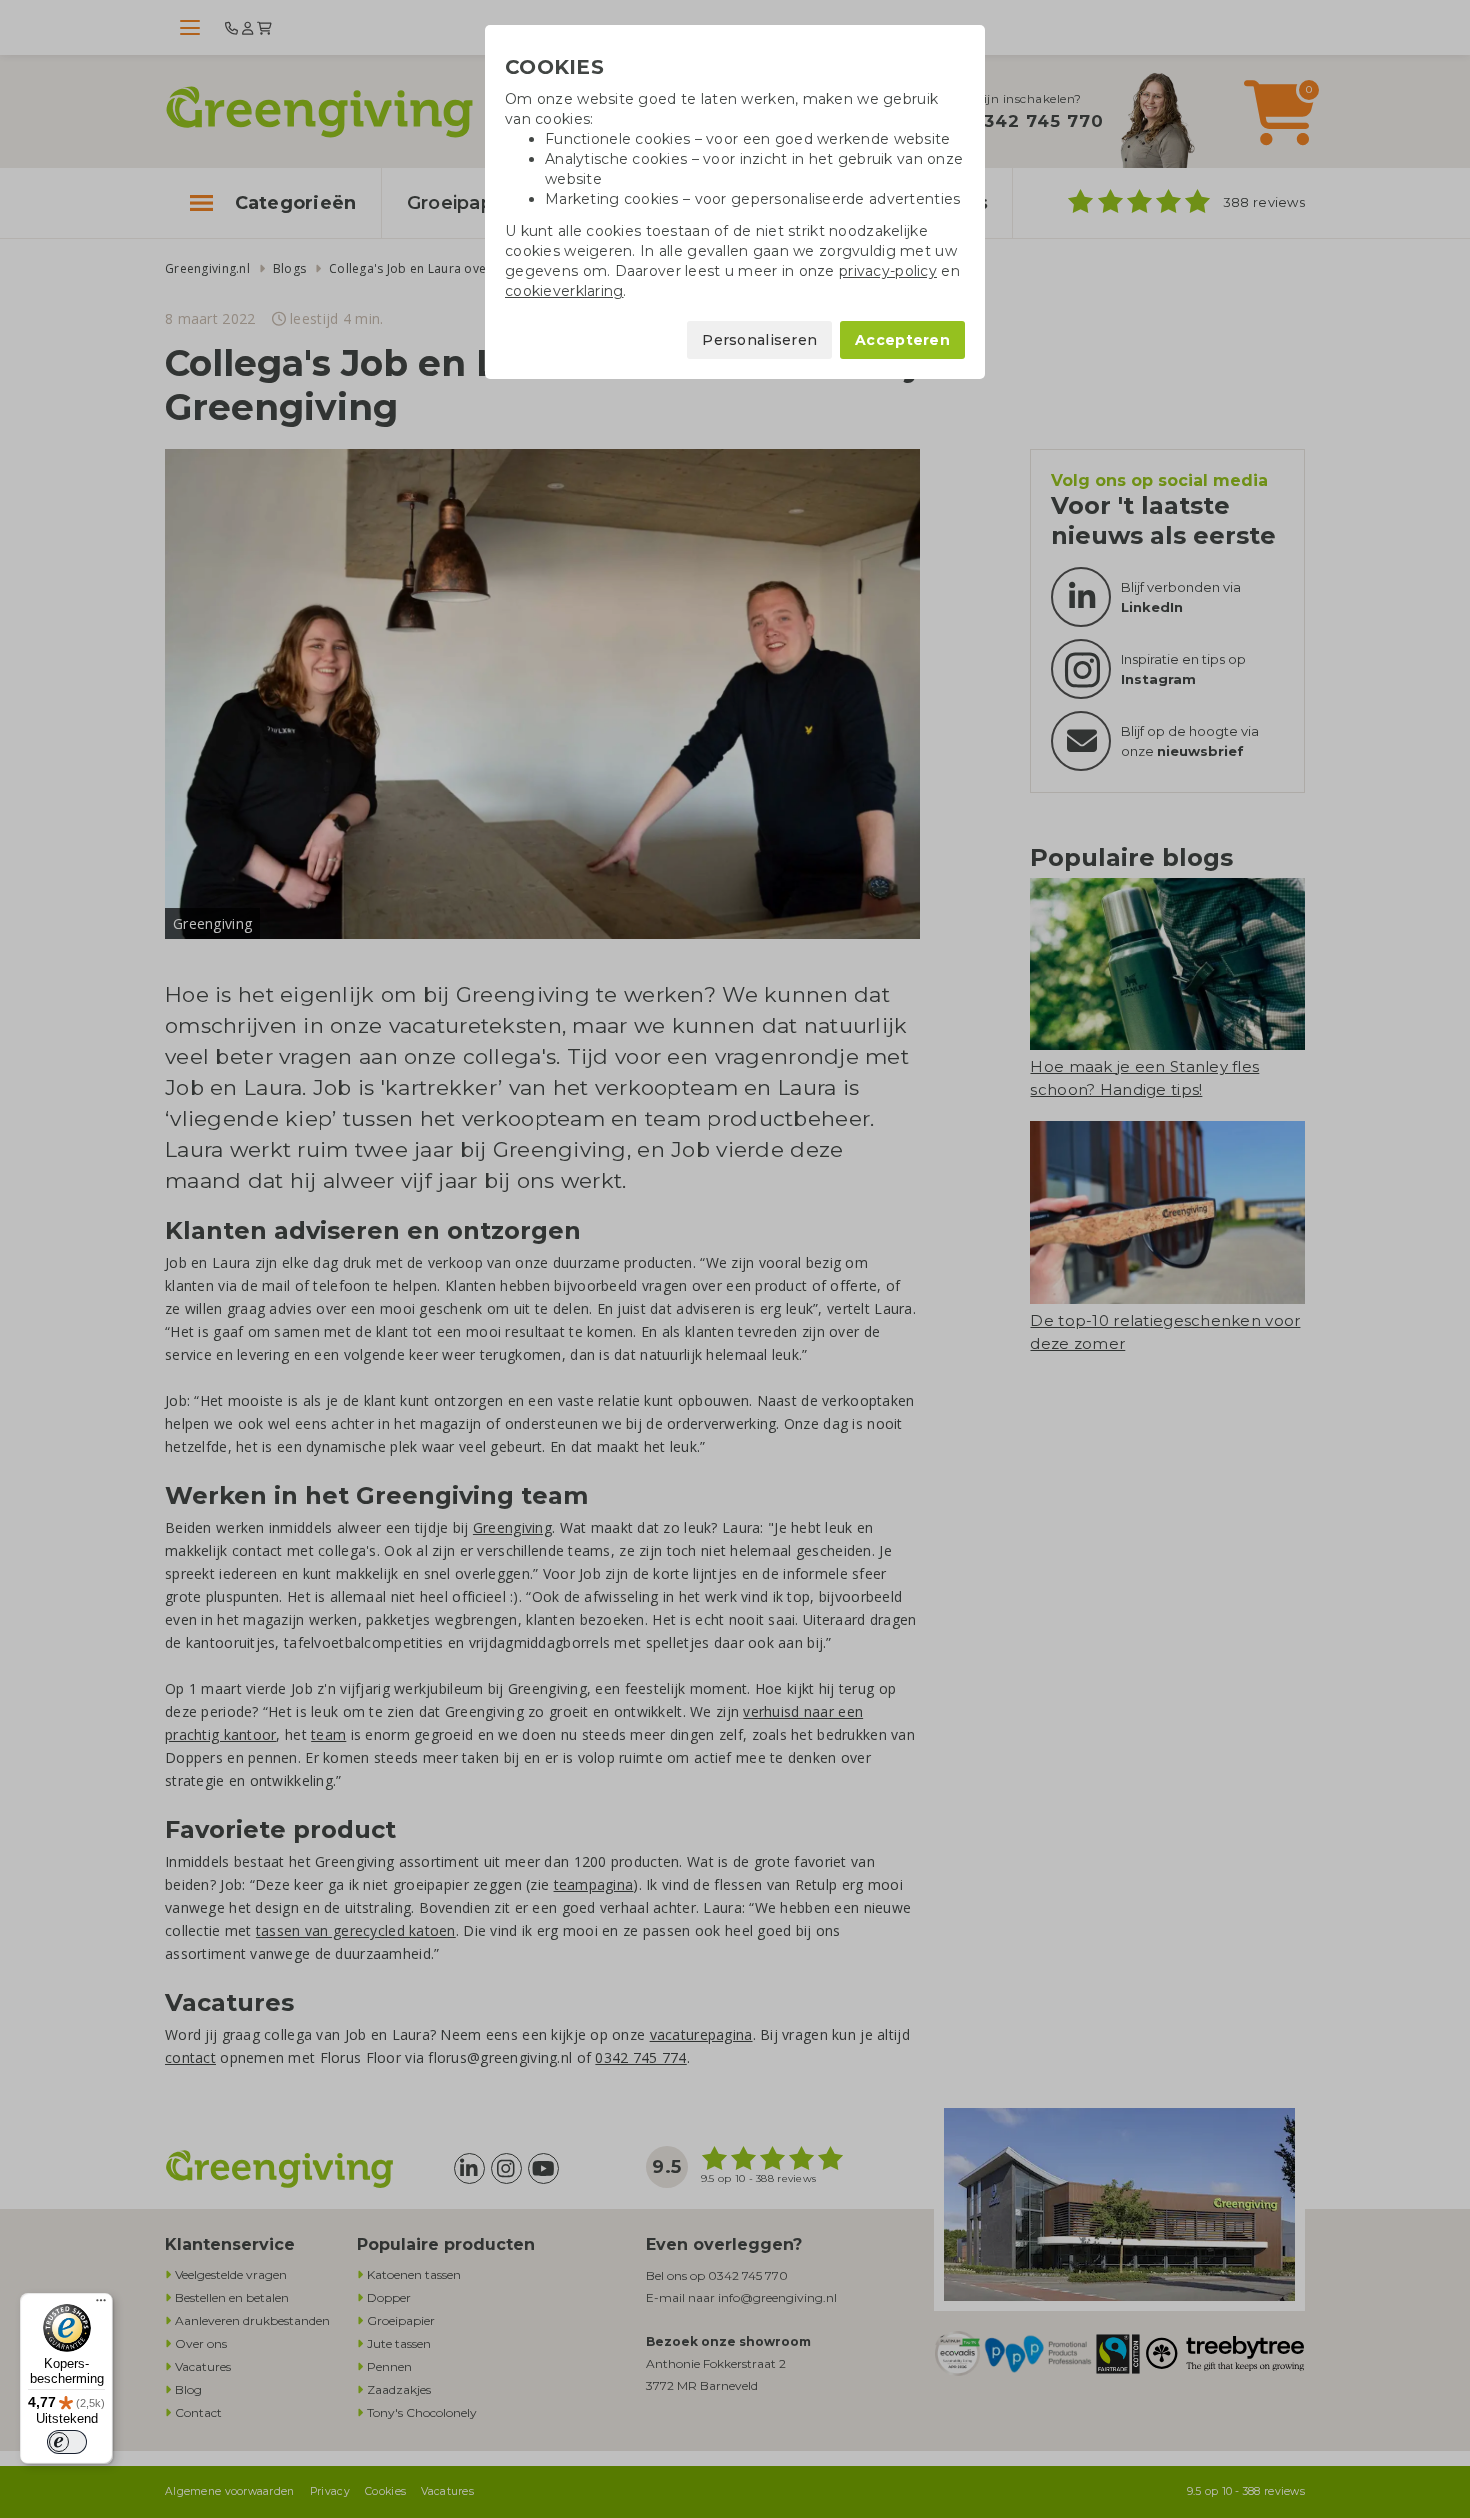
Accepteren (902, 340)
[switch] (67, 2442)
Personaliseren (759, 340)
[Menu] (101, 2305)
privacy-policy (888, 271)
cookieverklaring (564, 291)
